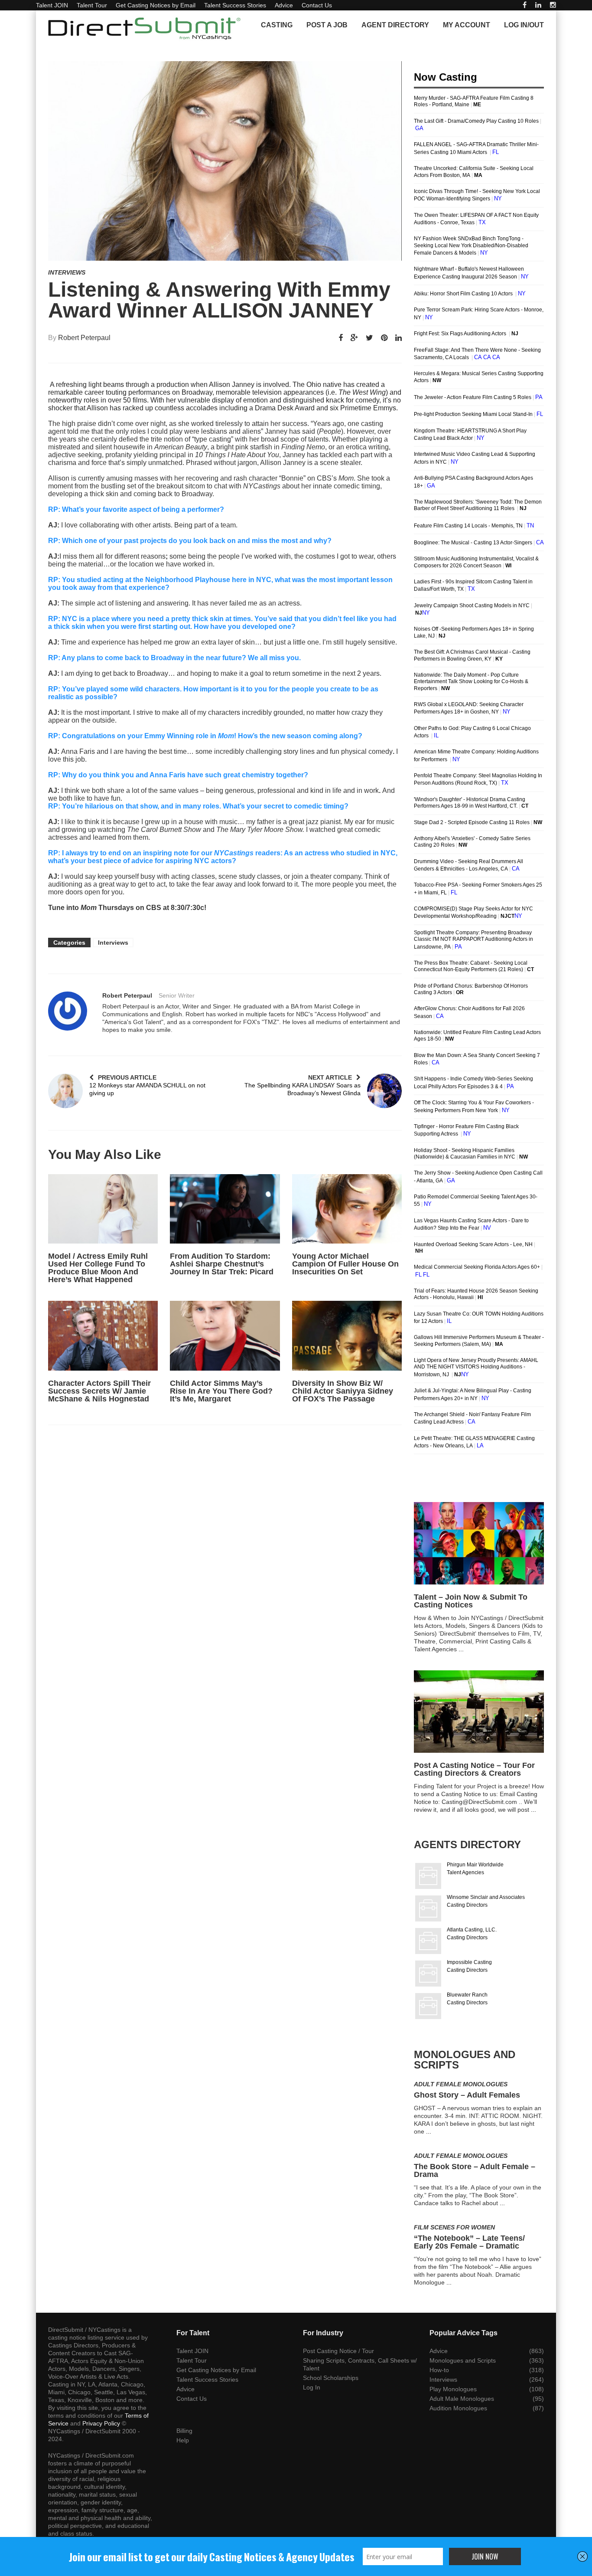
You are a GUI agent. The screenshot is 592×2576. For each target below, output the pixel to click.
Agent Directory (395, 25)
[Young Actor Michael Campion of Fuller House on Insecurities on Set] (347, 1209)
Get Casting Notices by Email (156, 5)
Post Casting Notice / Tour (338, 2351)
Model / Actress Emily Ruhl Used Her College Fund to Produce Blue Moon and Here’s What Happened (98, 1268)
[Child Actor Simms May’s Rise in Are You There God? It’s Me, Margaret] (225, 1335)
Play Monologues (453, 2389)
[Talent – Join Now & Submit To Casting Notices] (479, 1543)
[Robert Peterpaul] (68, 1011)
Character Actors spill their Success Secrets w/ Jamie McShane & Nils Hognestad (99, 1391)
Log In (312, 2387)
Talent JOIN (52, 5)
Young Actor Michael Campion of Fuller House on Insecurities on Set (345, 1264)
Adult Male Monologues (462, 2399)
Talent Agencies (465, 1872)
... (461, 1649)
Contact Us (317, 5)
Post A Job (327, 25)
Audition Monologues (458, 2408)
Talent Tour (92, 5)
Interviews (67, 272)
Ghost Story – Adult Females (467, 2095)
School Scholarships (331, 2378)
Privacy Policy (101, 2423)
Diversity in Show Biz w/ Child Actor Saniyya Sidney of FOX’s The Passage (343, 1391)
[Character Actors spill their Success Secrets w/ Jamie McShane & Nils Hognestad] (103, 1335)
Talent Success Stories (235, 5)
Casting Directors (467, 1905)
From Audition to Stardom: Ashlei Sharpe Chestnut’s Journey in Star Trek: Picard (222, 1264)
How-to (439, 2370)
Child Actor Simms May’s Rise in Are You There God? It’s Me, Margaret (221, 1391)
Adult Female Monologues (461, 2084)
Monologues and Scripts (463, 2360)
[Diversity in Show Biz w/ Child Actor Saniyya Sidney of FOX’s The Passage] (347, 1335)
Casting (277, 25)
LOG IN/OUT (524, 25)
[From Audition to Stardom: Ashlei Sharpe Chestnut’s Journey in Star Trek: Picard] (225, 1209)
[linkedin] (538, 5)
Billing (184, 2431)
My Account (467, 25)
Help (183, 2440)
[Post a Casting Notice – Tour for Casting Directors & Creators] (479, 1712)
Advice (284, 5)
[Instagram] (553, 5)
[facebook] (525, 5)
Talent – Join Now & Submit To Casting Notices (471, 1601)
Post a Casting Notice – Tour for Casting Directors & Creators (474, 1769)
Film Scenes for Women (454, 2227)
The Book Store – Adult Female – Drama (475, 2170)
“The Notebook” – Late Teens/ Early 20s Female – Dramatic (469, 2242)
